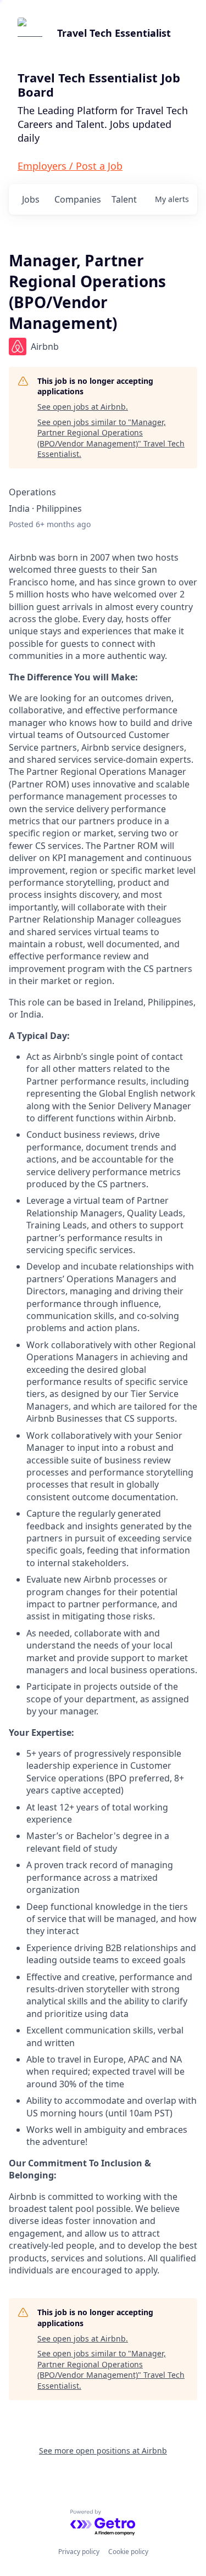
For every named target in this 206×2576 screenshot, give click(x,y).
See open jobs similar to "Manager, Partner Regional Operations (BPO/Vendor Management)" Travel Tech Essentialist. (111, 438)
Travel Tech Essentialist (114, 33)
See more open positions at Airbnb (103, 2451)
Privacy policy (79, 2552)
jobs (31, 199)
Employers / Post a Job (70, 166)
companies (78, 199)
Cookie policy (128, 2552)
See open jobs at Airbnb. (83, 407)
